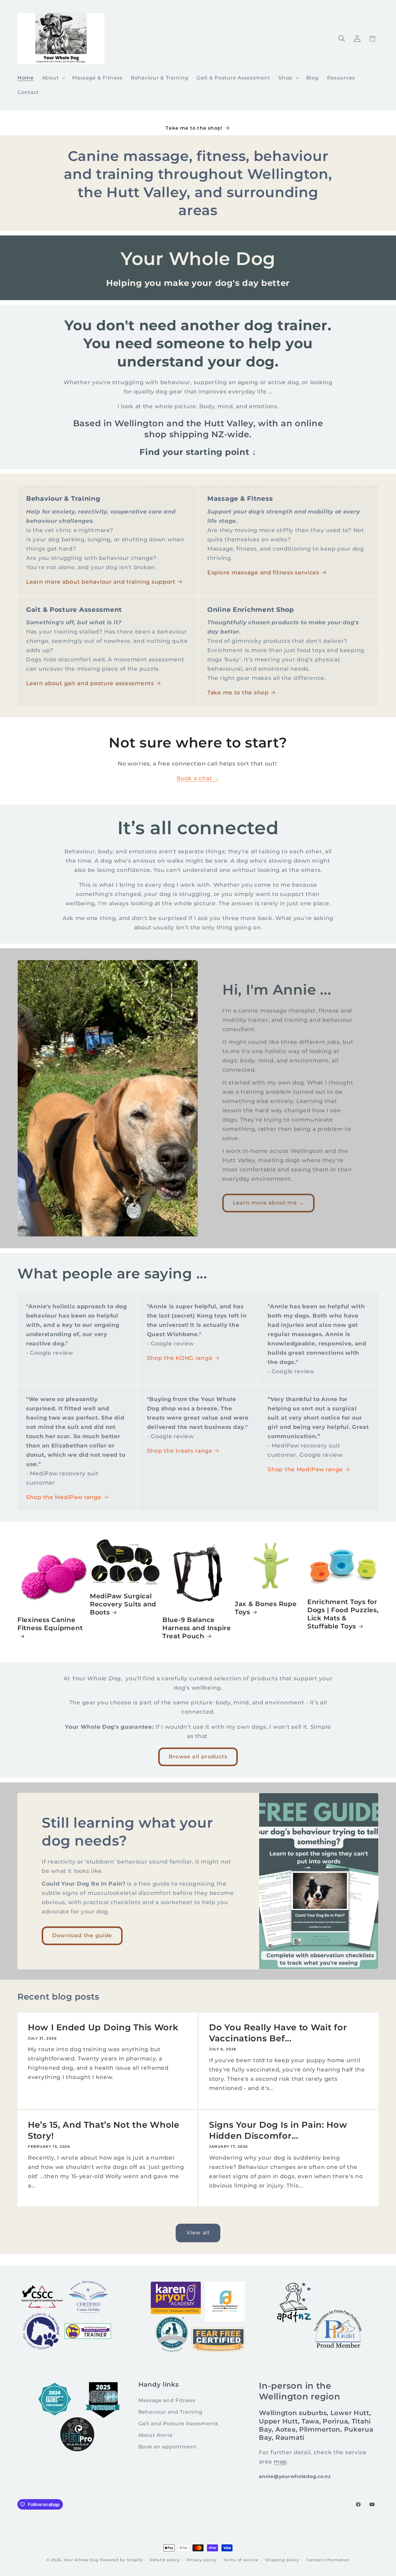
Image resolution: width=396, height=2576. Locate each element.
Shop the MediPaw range (64, 1497)
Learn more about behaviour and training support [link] (101, 582)
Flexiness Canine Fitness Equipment (50, 1624)
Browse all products (198, 1757)
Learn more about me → (268, 1203)
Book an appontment (167, 2447)
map (280, 2461)
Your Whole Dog (81, 2560)
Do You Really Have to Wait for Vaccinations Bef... (278, 2033)
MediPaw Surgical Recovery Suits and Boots (123, 1604)
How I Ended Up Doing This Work (103, 2027)
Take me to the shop (238, 692)
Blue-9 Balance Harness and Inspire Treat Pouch (197, 1628)
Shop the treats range (180, 1451)
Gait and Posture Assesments (178, 2423)
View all (198, 2233)
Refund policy (165, 2560)
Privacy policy (201, 2560)
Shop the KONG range (180, 1358)
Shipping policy (282, 2560)
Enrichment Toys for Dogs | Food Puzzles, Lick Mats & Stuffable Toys (343, 1614)
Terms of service (241, 2560)
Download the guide (82, 1935)
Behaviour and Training (170, 2412)
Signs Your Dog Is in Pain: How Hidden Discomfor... (278, 2130)
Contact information (328, 2560)
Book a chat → (198, 778)
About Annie (155, 2435)
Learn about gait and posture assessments (90, 683)
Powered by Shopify (121, 2560)
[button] (53, 78)
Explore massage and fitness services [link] (263, 572)
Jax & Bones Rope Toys (266, 1608)
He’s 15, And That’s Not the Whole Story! (104, 2130)
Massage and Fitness (167, 2400)
